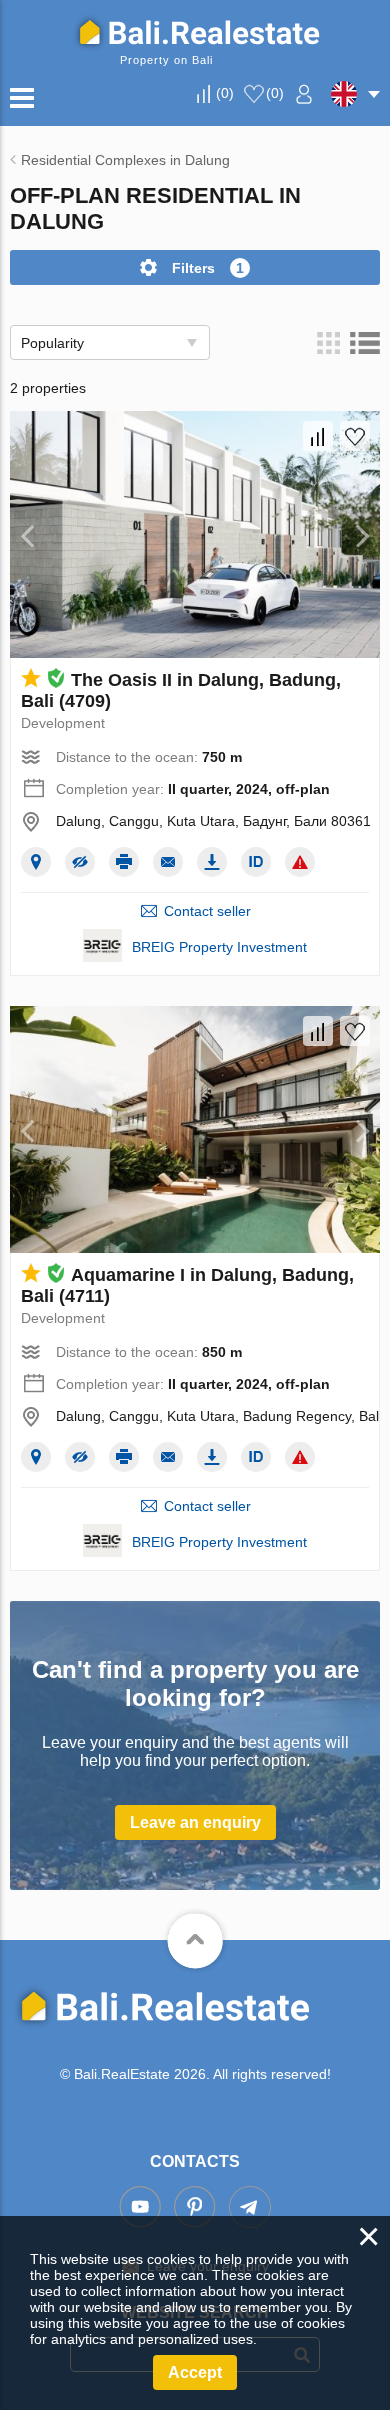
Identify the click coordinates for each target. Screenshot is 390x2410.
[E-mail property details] (168, 862)
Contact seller (207, 911)
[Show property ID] (256, 862)
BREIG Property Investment (219, 947)
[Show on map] (36, 862)
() (225, 93)
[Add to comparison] (318, 436)
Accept (195, 2372)
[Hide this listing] (80, 862)
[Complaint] (300, 862)
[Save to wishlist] (355, 436)
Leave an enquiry (195, 1822)
